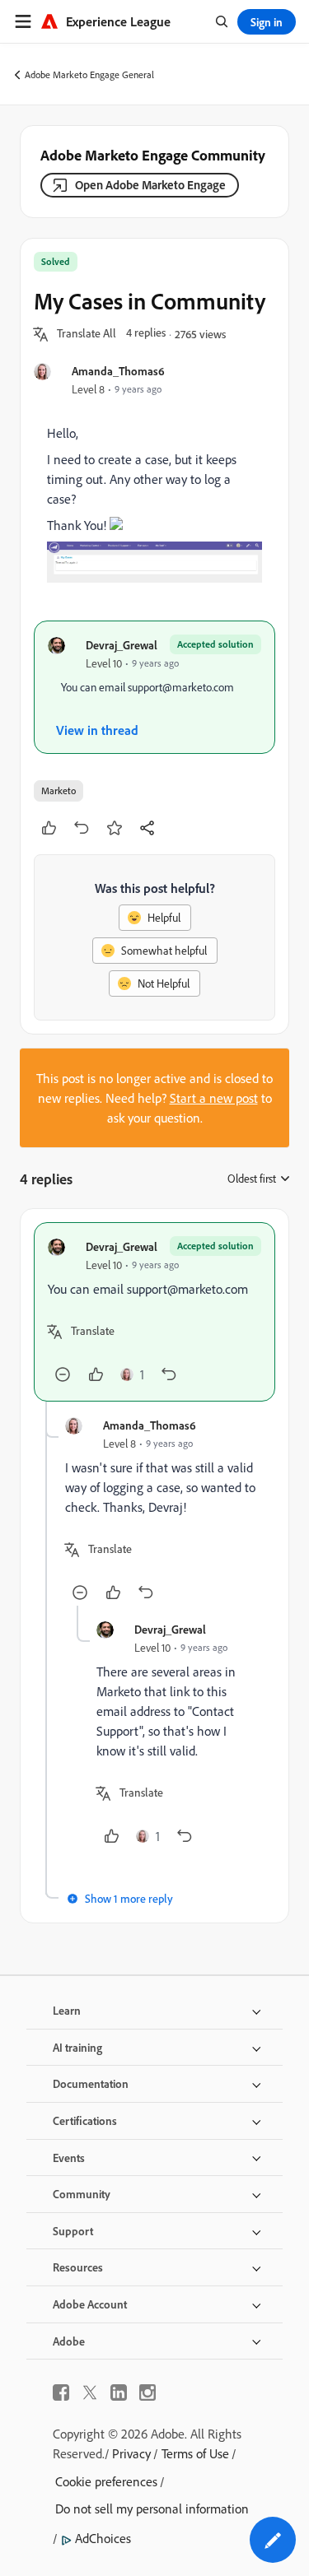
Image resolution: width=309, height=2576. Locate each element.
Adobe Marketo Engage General (89, 74)
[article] (154, 1312)
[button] (87, 334)
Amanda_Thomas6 (118, 371)
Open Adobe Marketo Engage (150, 185)
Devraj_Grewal (122, 645)
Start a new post (214, 1098)
